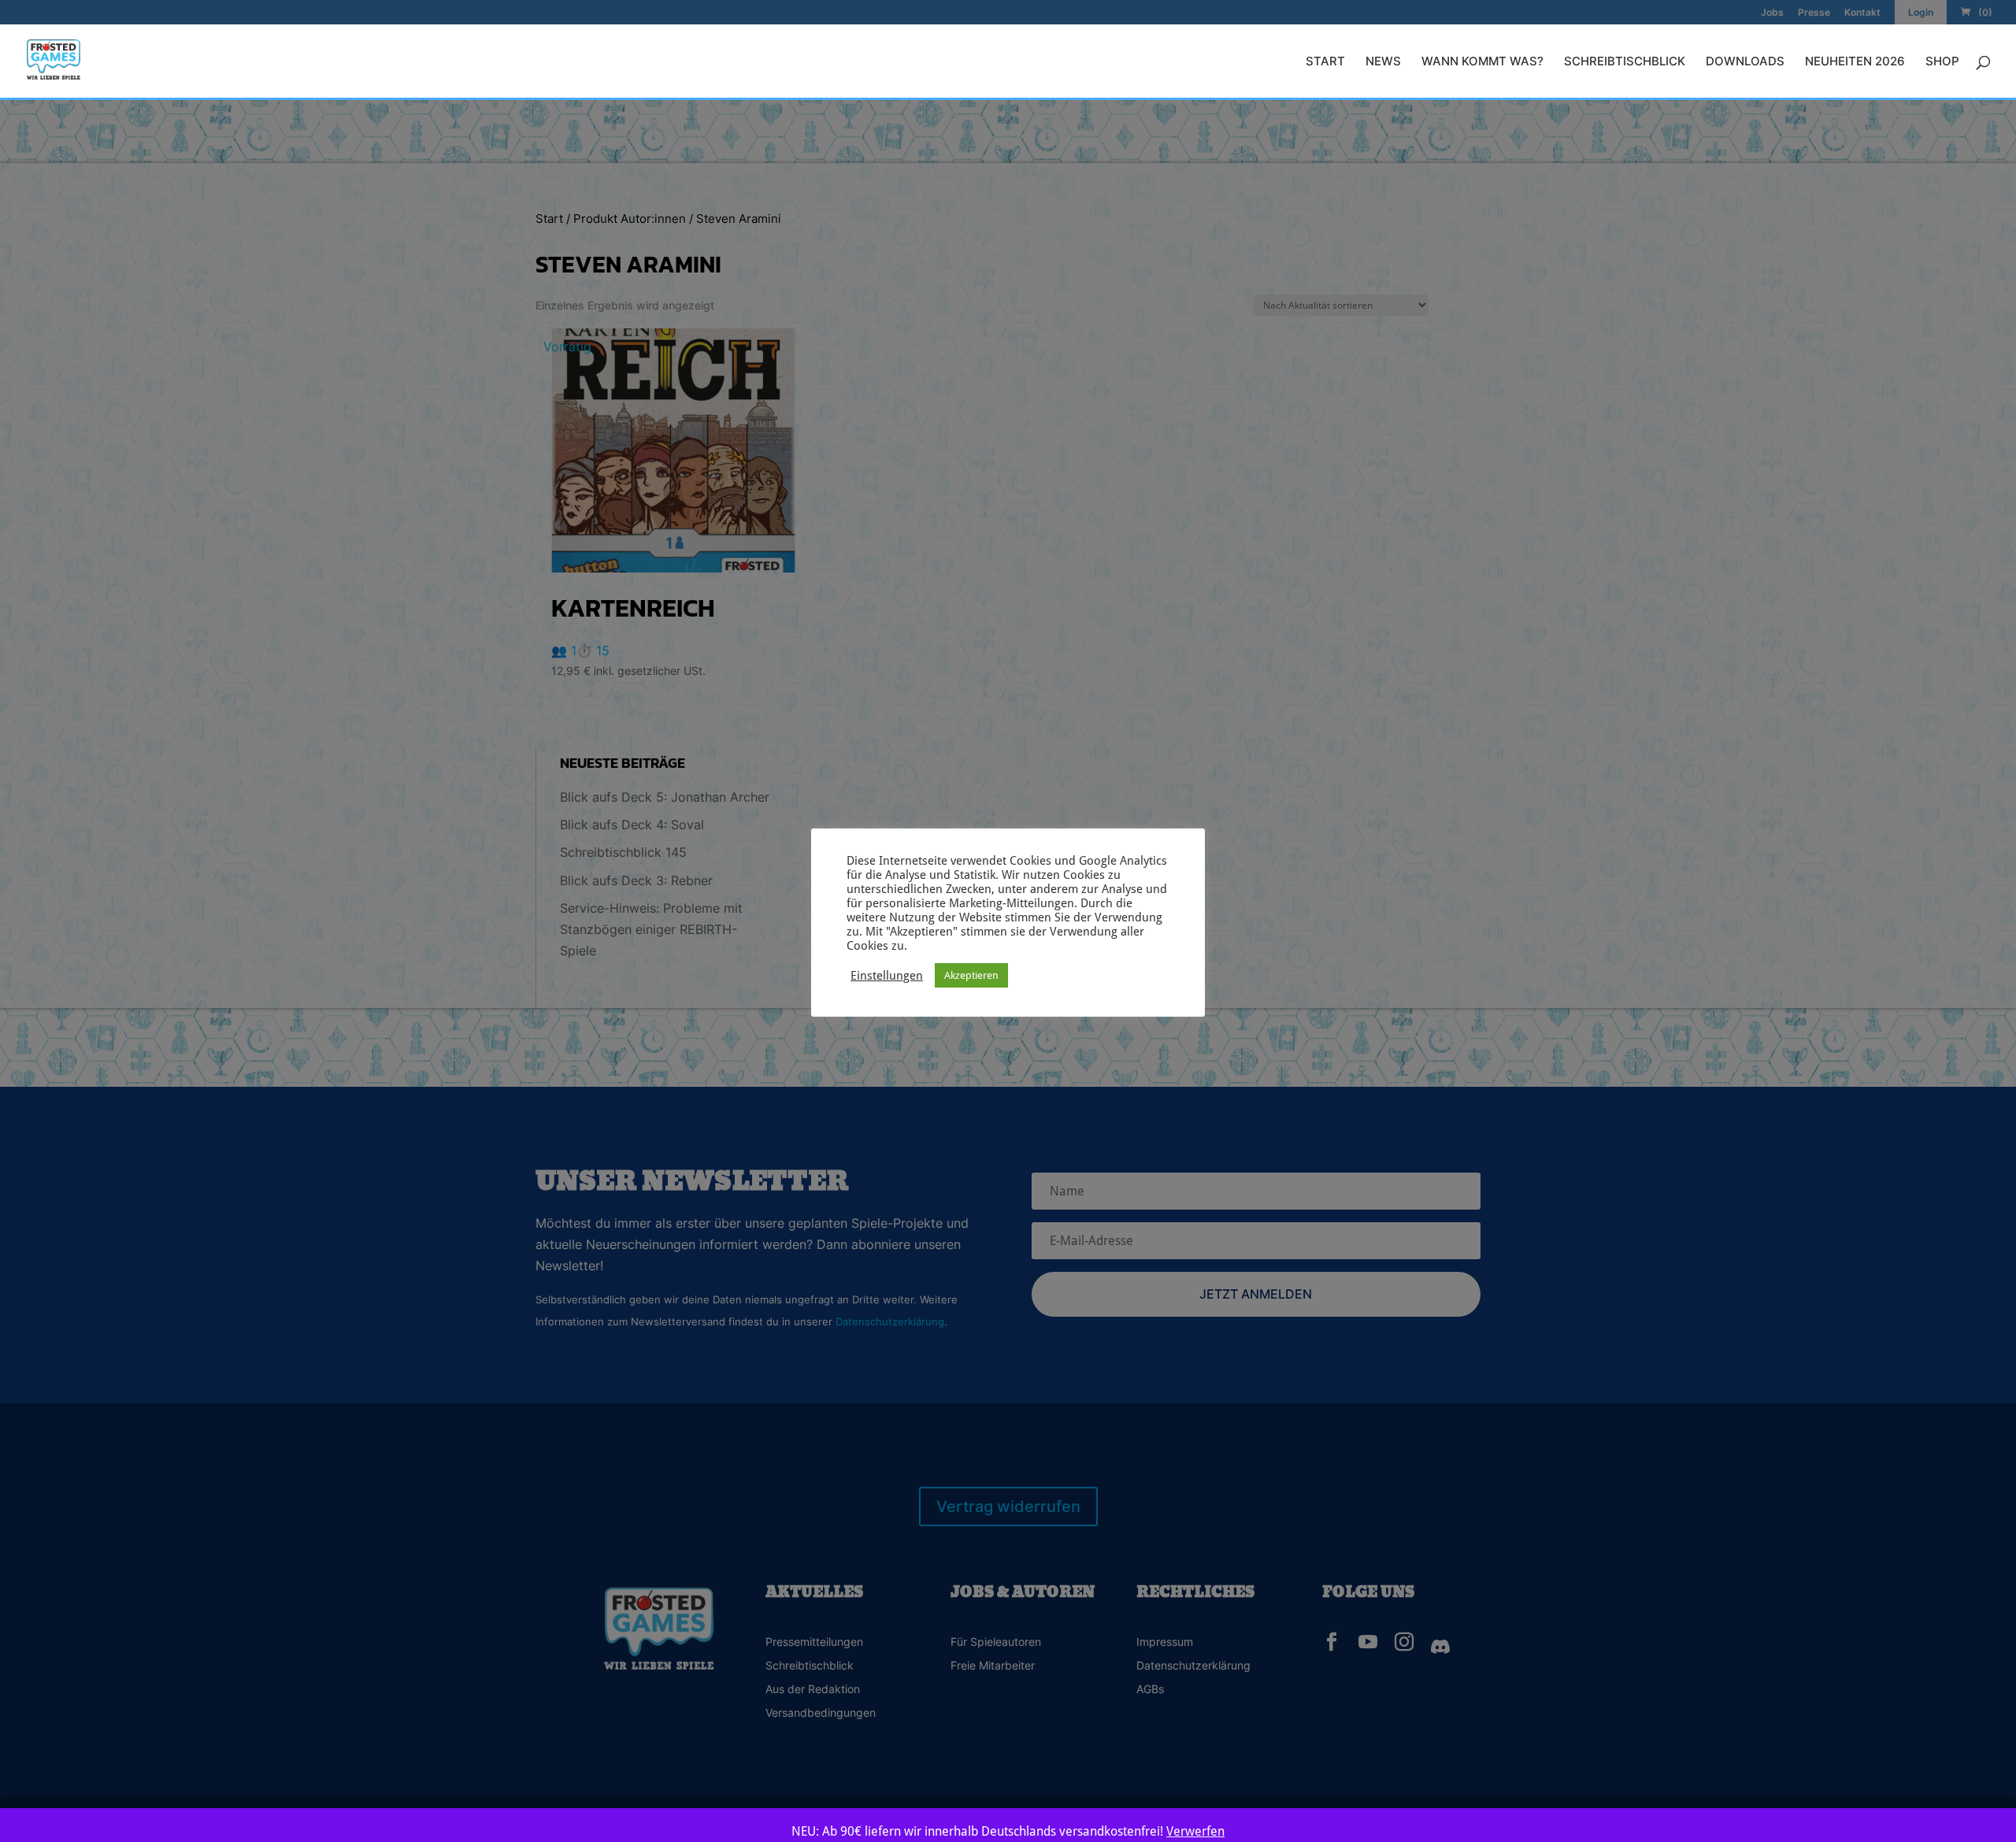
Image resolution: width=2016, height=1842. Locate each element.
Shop (1942, 62)
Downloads (1745, 62)
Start (1325, 62)
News (1383, 62)
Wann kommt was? (1482, 62)
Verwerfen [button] (1195, 1831)
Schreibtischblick (1625, 62)
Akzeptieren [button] (971, 975)
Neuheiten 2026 (1855, 62)
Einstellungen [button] (887, 975)
